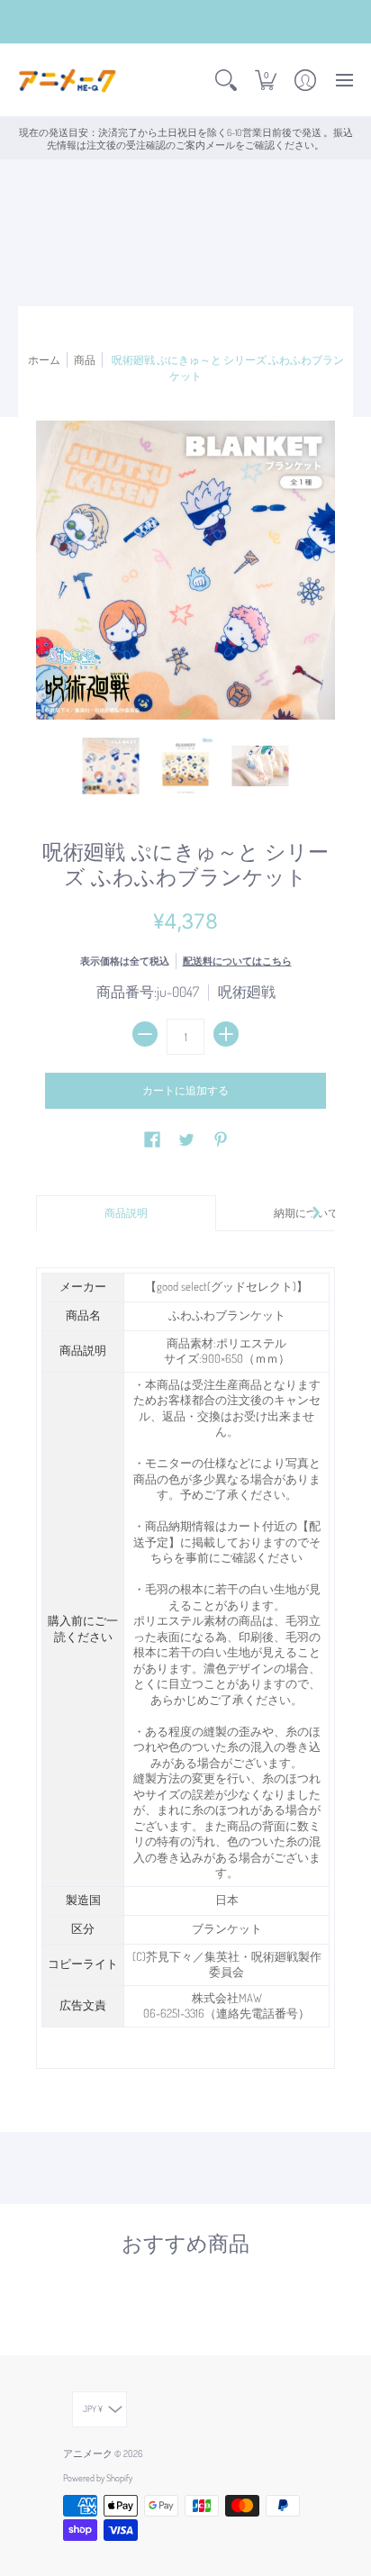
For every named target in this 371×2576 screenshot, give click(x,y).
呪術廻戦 (247, 992)
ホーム (44, 359)
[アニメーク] (68, 81)
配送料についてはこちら (237, 961)
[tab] (126, 1213)
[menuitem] (226, 81)
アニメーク (88, 2453)
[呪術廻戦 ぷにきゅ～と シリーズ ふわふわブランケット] (111, 766)
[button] (226, 81)
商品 (85, 359)
